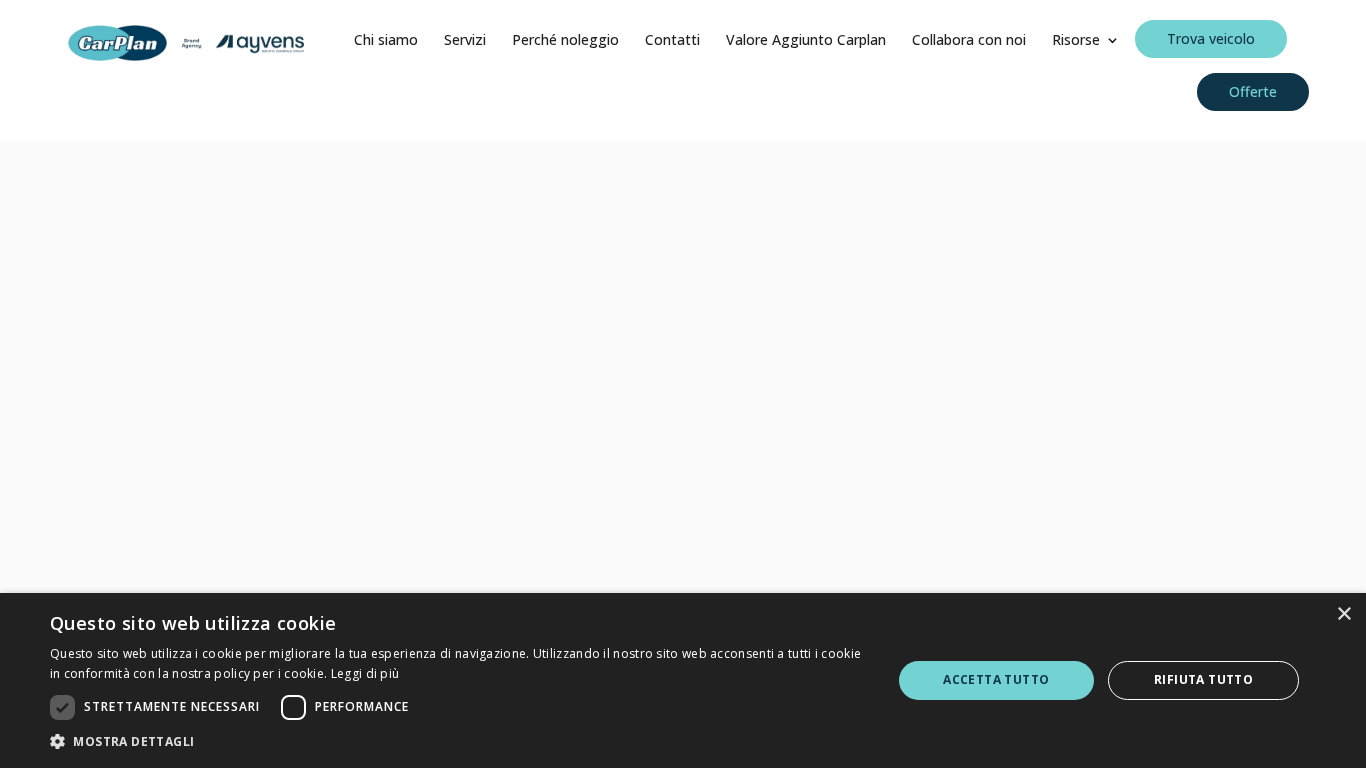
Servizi (465, 41)
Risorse (1076, 41)
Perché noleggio (565, 41)
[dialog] (683, 680)
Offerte (1253, 91)
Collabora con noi (969, 41)
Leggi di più (365, 673)
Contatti (672, 41)
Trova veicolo (1211, 38)
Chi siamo (386, 41)
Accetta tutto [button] (996, 679)
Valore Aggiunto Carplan (806, 41)
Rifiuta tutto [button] (1203, 679)
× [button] (1343, 614)
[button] (458, 742)
